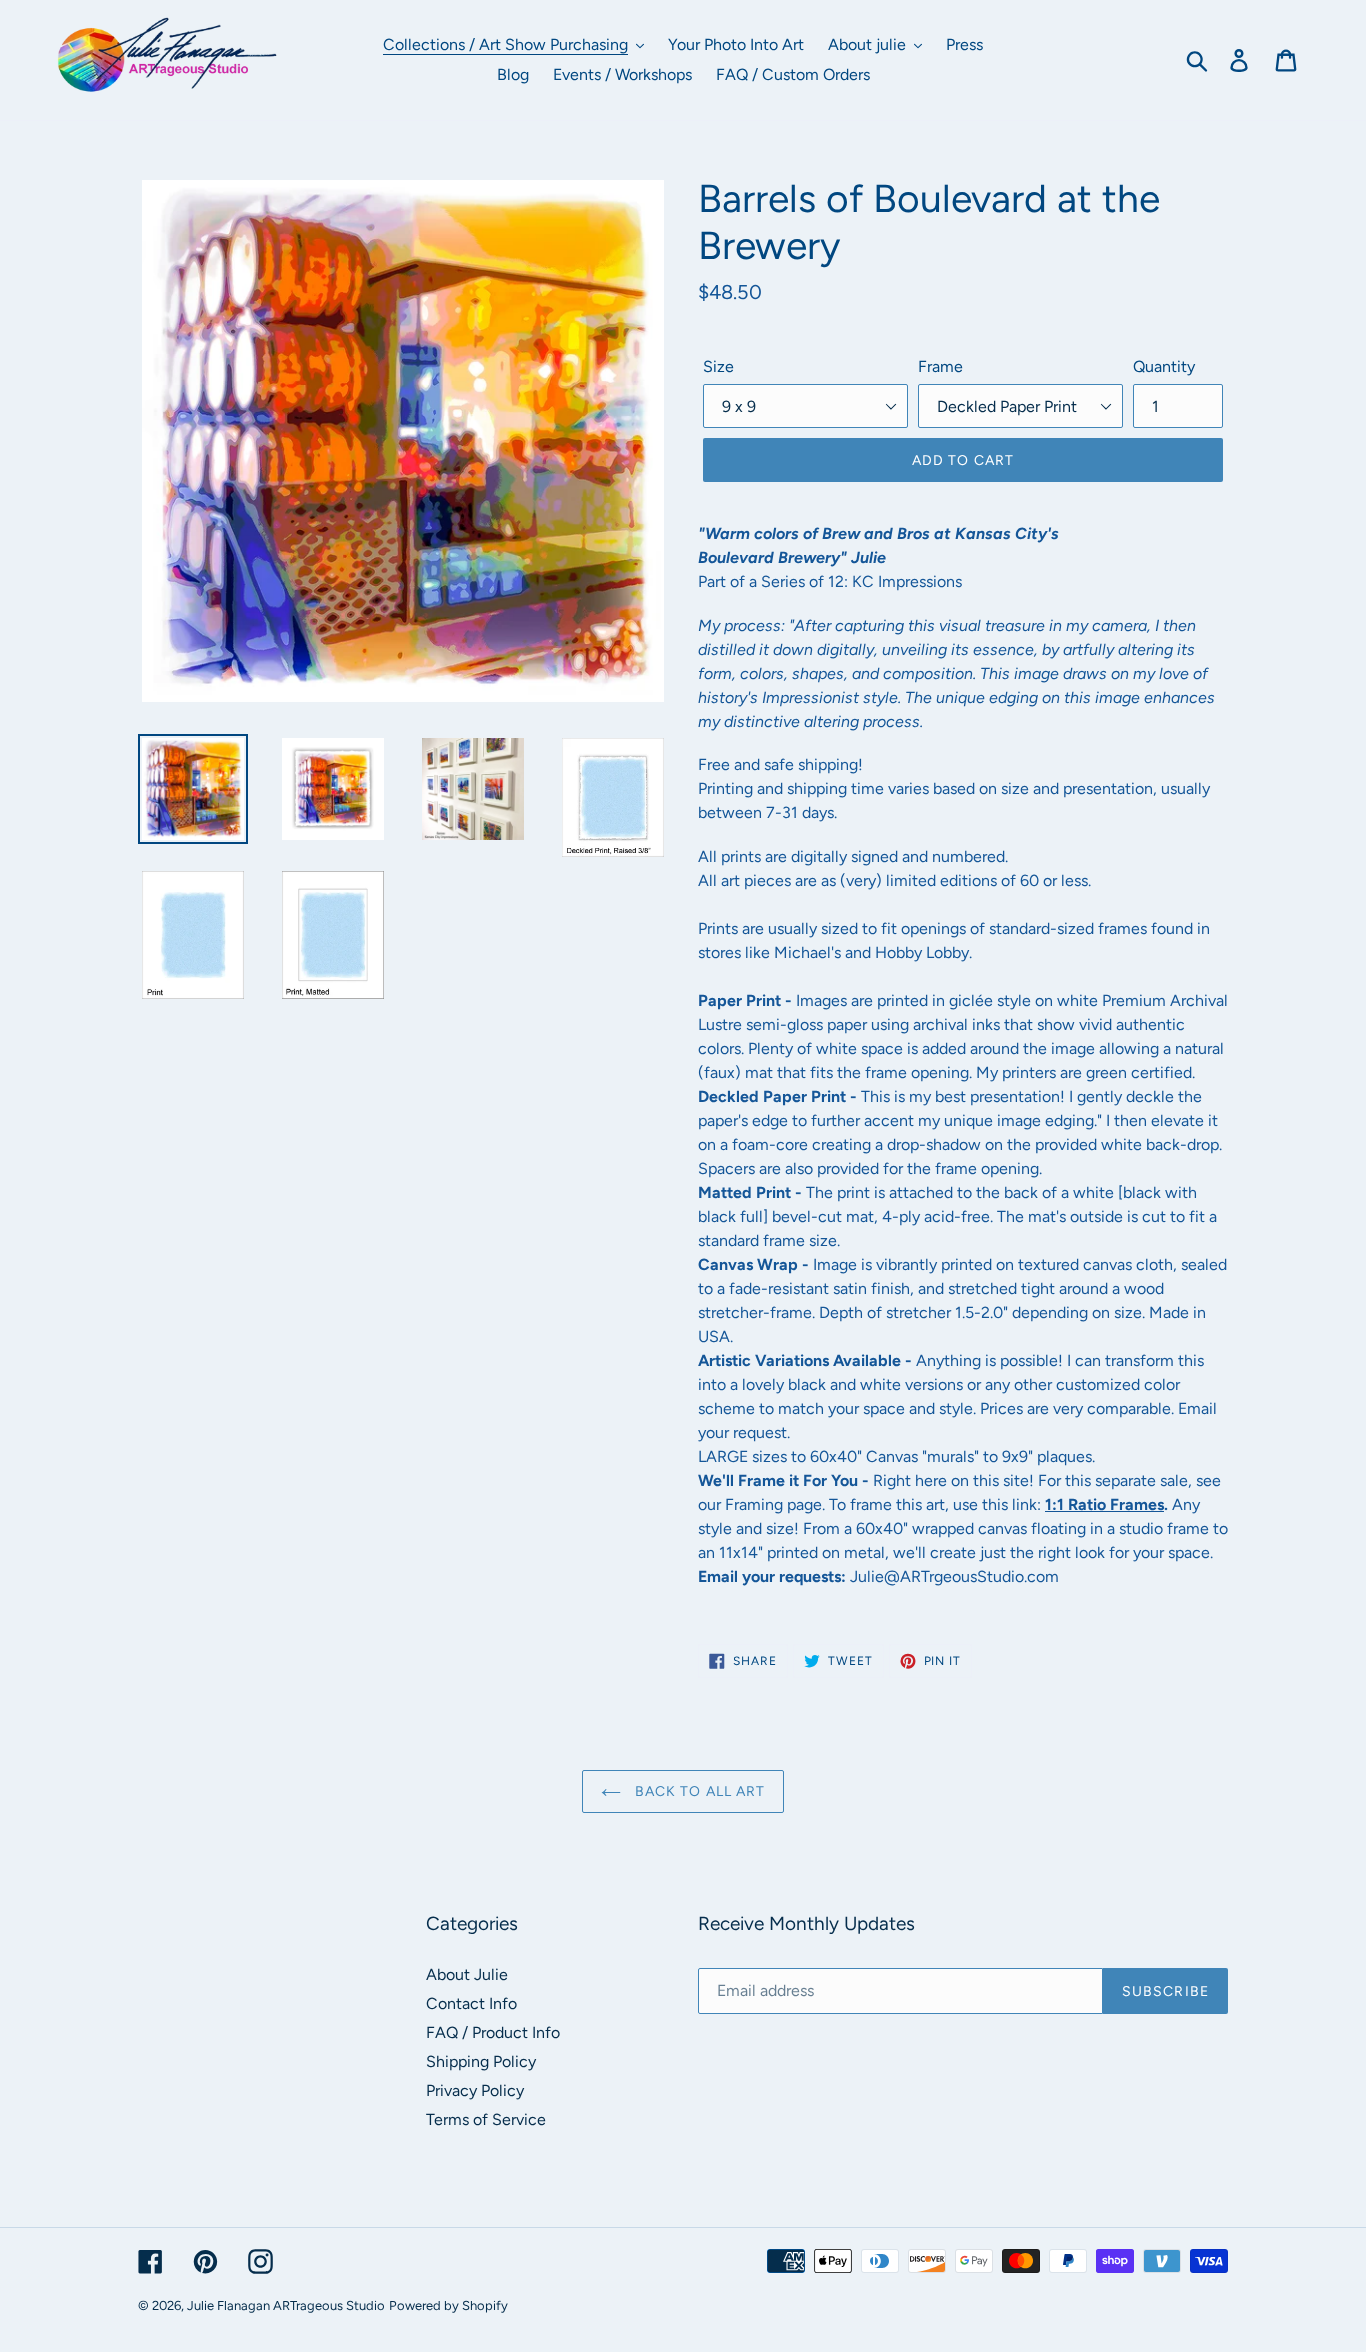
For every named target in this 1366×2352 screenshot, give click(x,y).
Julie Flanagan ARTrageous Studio (286, 2305)
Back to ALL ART (698, 1791)
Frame (940, 366)
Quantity (1164, 366)
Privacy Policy (475, 2090)
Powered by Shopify (448, 2305)
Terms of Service (486, 2119)
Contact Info (471, 2003)
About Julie (467, 1974)
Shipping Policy (481, 2061)
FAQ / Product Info (493, 2032)
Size (718, 366)
